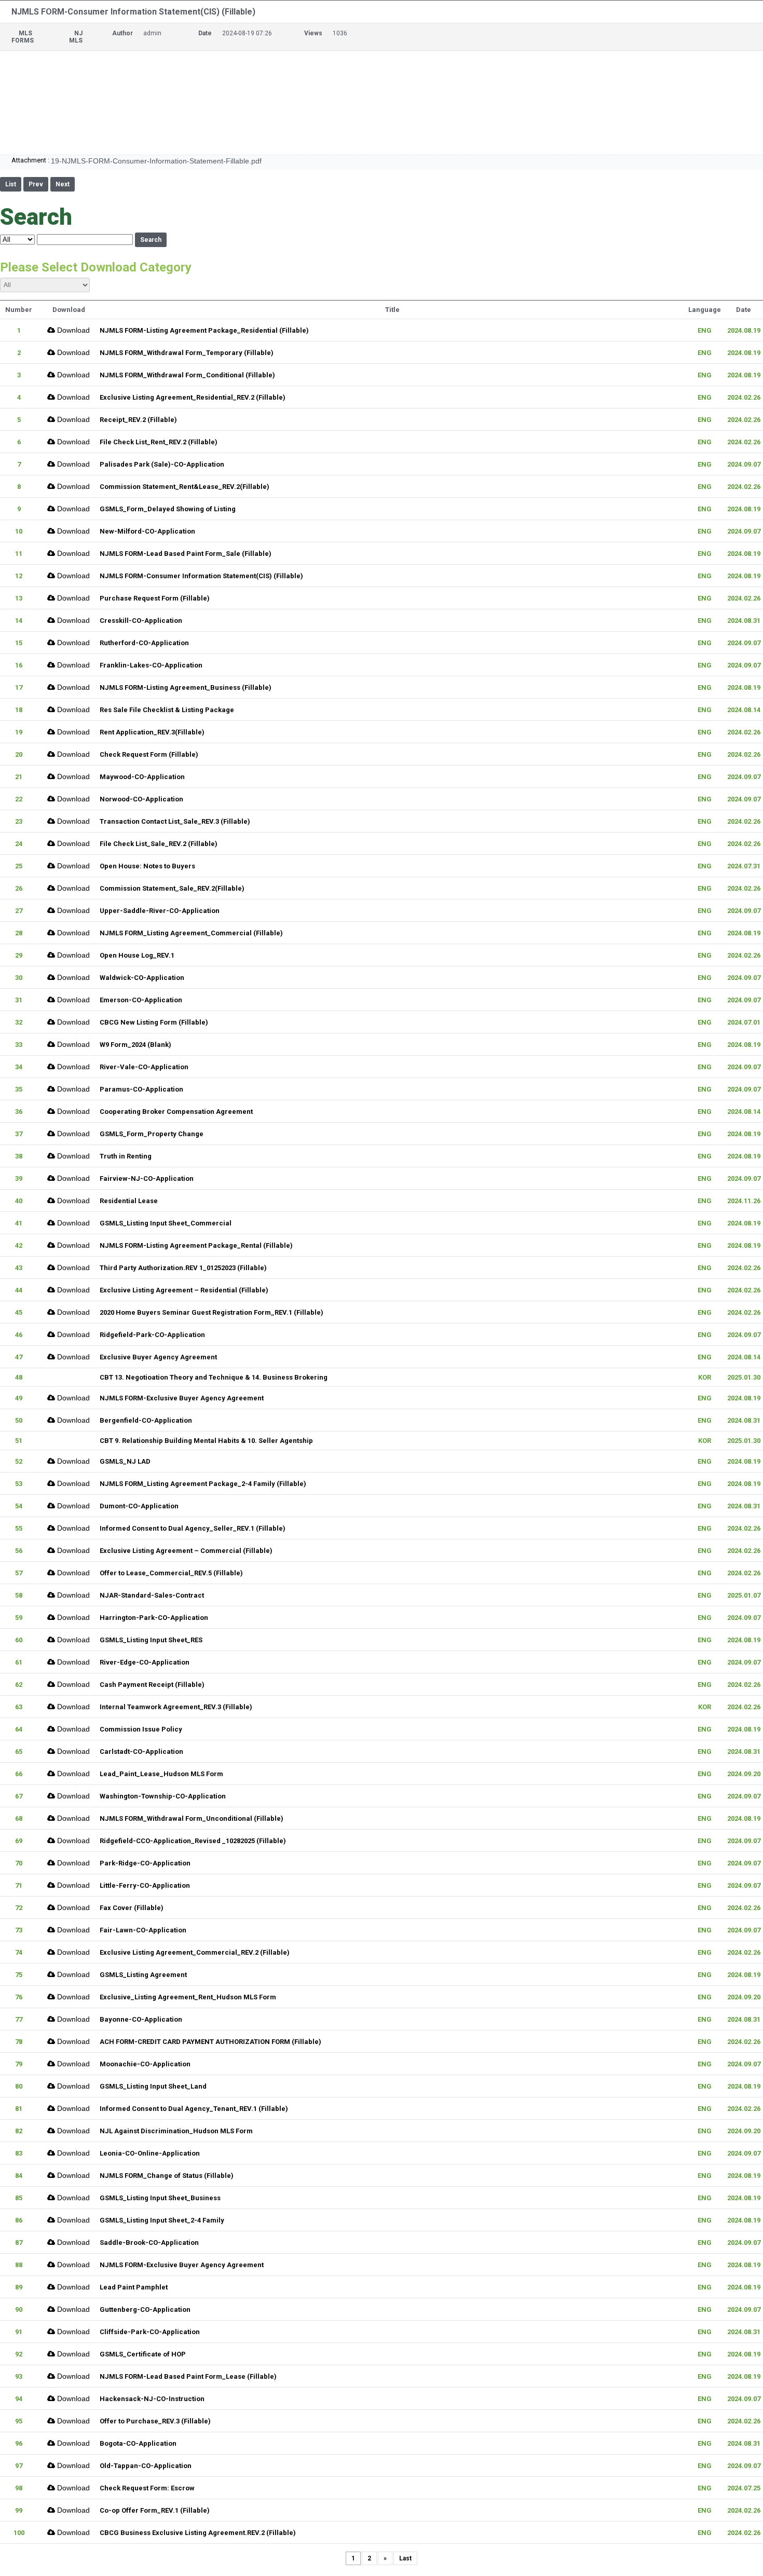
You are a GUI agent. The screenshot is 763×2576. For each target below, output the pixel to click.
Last (405, 2558)
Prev (36, 184)
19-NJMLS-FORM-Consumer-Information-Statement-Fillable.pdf (156, 161)
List (11, 184)
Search (151, 240)
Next (63, 184)
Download (72, 330)
